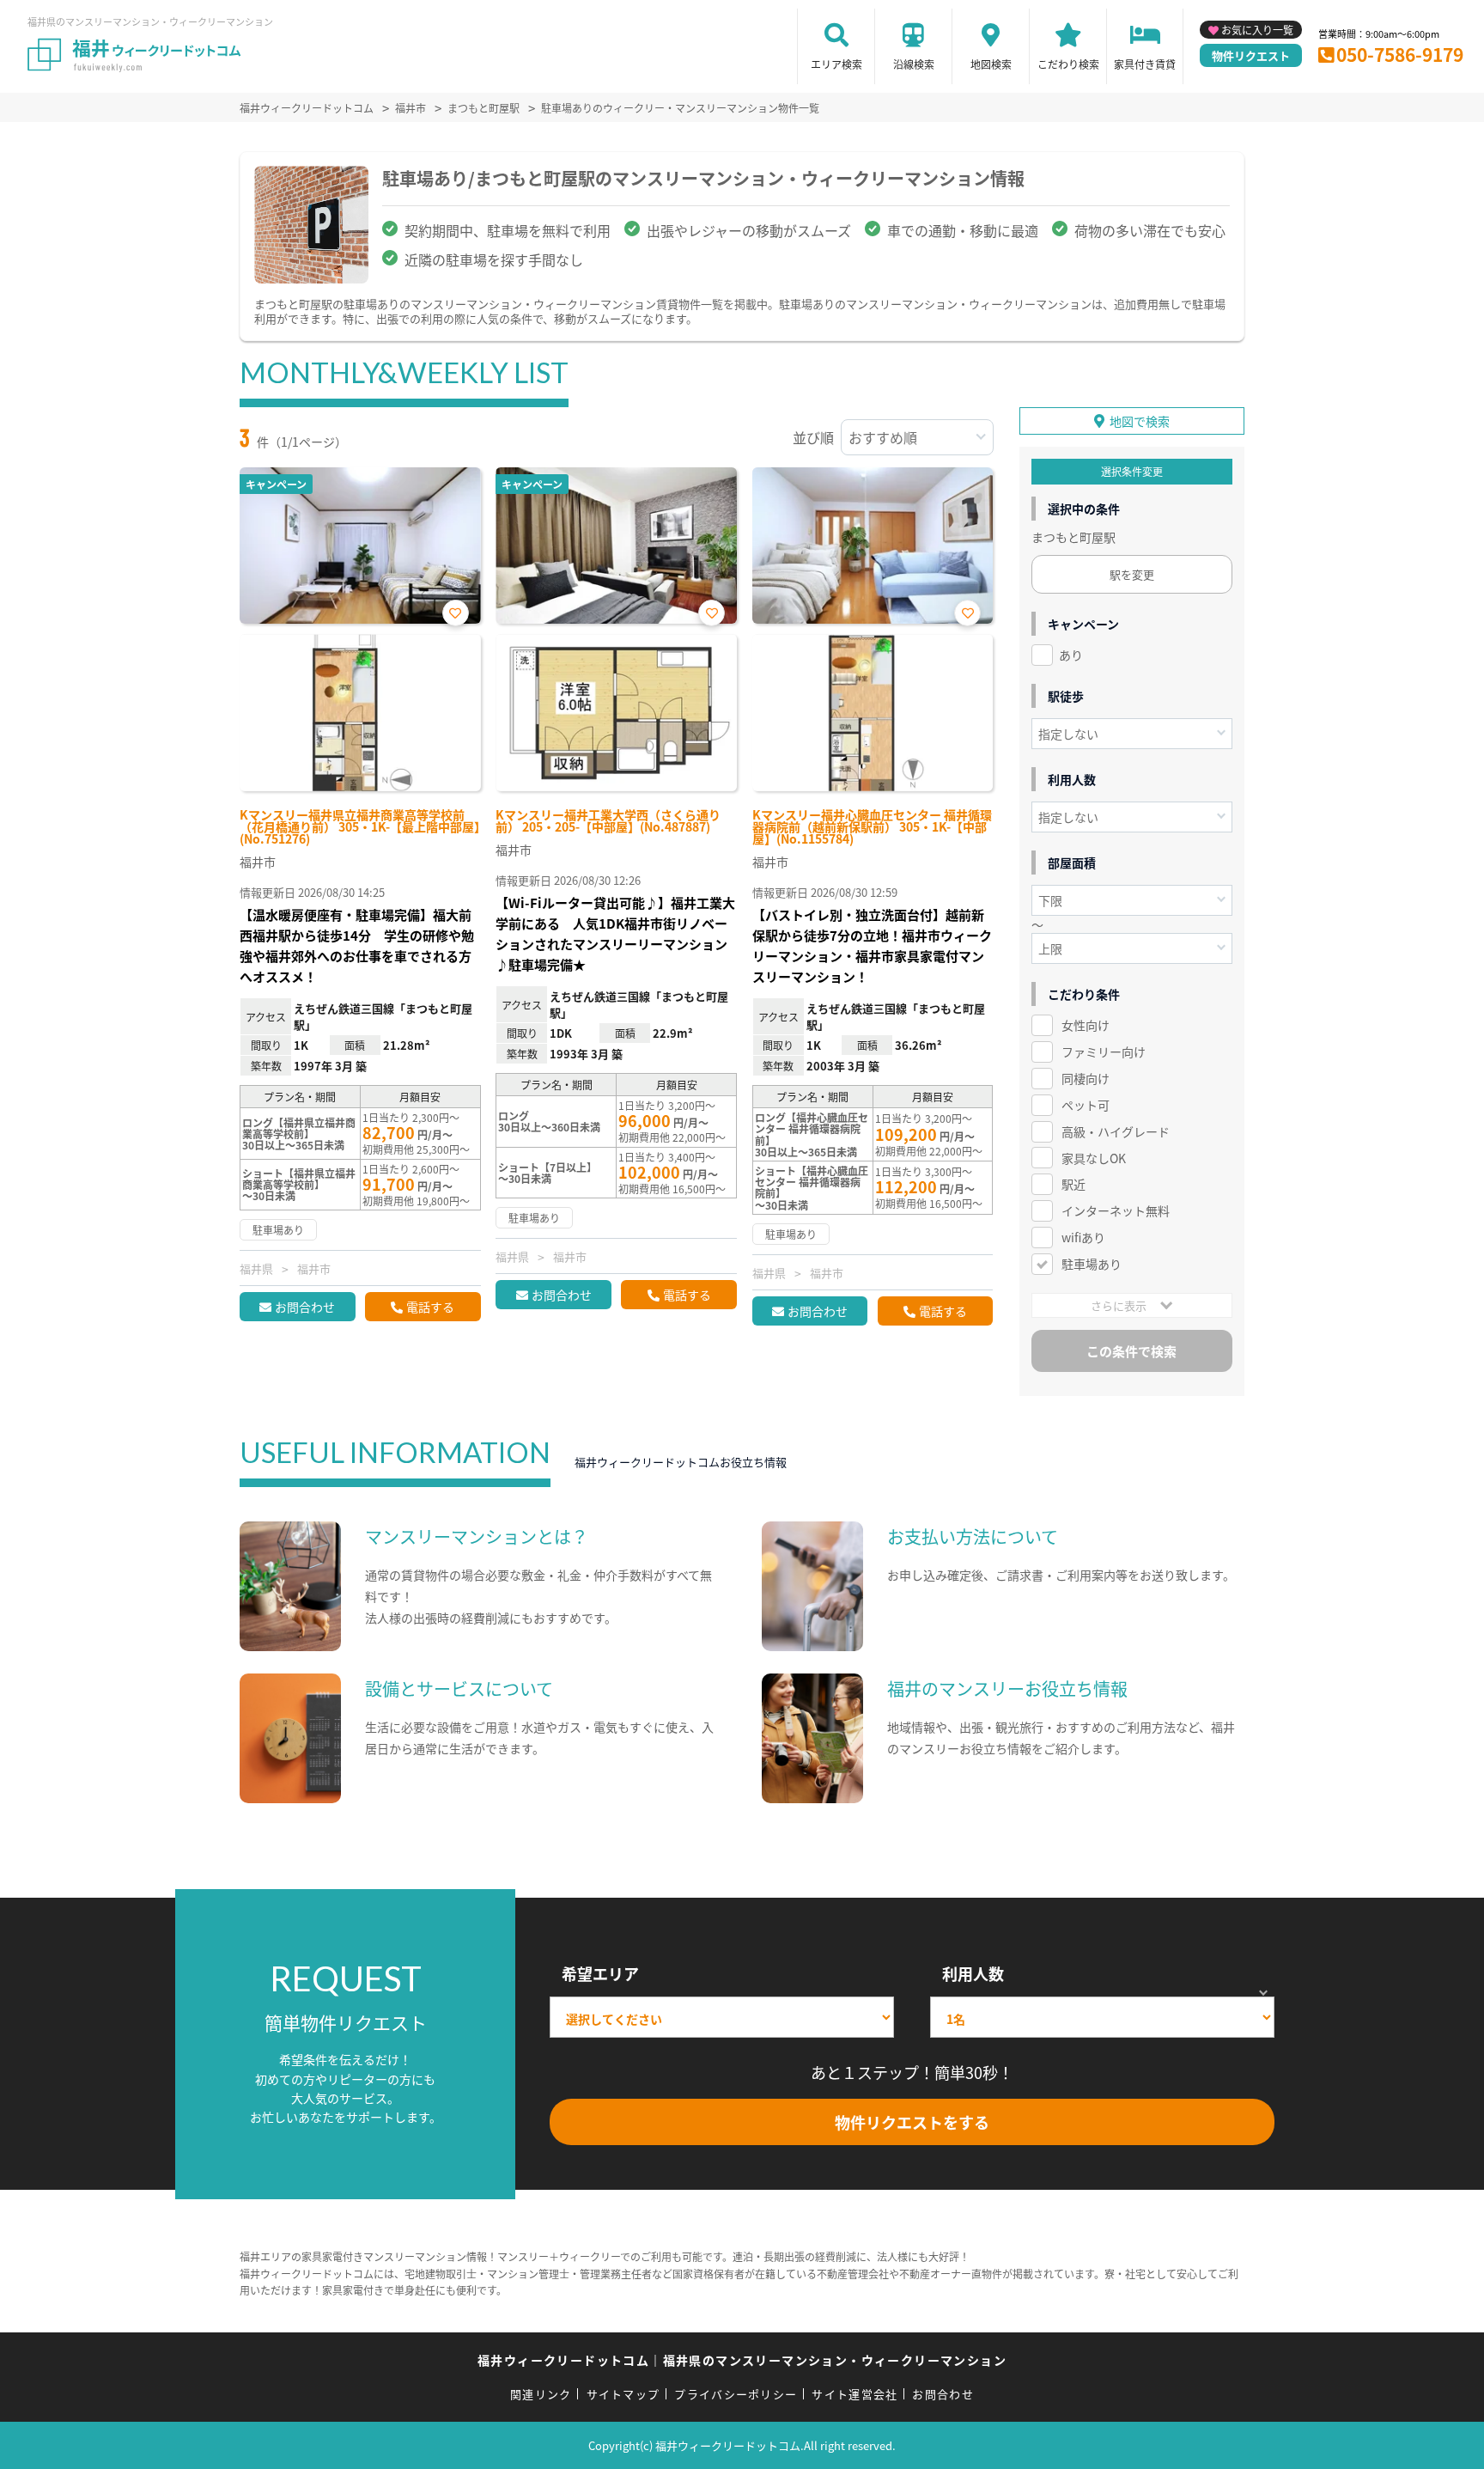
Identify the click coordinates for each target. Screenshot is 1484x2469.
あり (1071, 655)
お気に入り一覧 (1257, 30)
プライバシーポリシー (736, 2394)
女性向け (1086, 1025)
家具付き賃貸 (1145, 64)
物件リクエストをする (912, 2122)
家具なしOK (1094, 1158)
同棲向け (1086, 1078)
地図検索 (991, 64)
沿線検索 (914, 64)
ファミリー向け (1104, 1052)
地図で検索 (1140, 421)
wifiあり (1083, 1237)
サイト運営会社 (855, 2394)
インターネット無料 (1116, 1210)
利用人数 (973, 1973)
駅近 (1073, 1184)
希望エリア (600, 1973)
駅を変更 (1132, 574)
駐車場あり (1092, 1264)
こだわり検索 (1068, 64)
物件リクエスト (1251, 55)
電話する (430, 1307)
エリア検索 (836, 64)
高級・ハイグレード (1116, 1131)
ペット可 (1086, 1105)
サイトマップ (623, 2394)
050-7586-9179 (1400, 54)
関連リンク (541, 2394)
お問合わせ (305, 1307)
